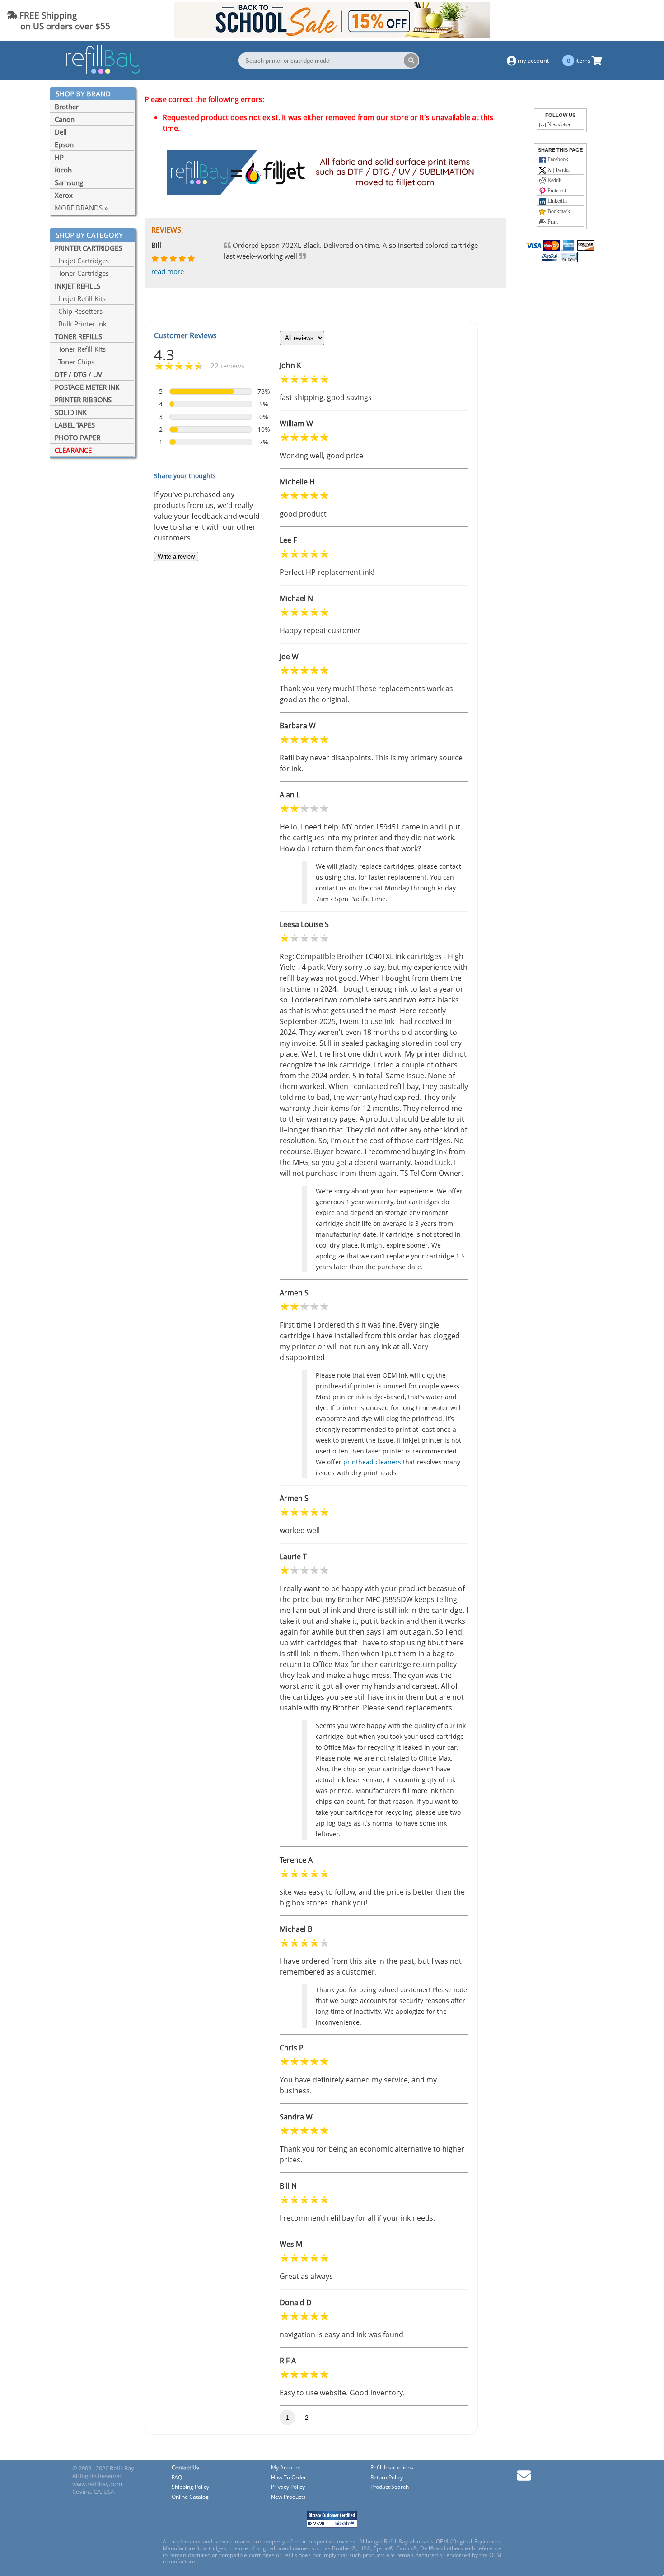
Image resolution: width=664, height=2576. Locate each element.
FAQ (177, 2478)
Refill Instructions (392, 2468)
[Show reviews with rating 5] (211, 391)
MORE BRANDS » (81, 208)
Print (552, 222)
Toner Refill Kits (80, 349)
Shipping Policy (190, 2487)
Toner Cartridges (82, 273)
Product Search (390, 2487)
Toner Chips (75, 362)
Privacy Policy (288, 2487)
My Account (286, 2468)
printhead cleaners (372, 1462)
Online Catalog (190, 2497)
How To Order (289, 2478)
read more (168, 271)
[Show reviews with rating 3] (211, 417)
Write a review (176, 557)
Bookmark (558, 211)
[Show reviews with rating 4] (211, 404)
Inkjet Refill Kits (80, 298)
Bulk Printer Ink (81, 324)
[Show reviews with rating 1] (211, 442)
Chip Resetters (79, 311)
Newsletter (558, 125)
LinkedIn (556, 201)
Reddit (554, 180)
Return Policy (387, 2478)
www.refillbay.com (97, 2484)
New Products (288, 2497)
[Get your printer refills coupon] (332, 36)
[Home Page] (103, 72)
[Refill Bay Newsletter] (524, 2479)
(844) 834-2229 (625, 21)
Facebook (557, 159)
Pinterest (556, 191)
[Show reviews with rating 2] (211, 429)
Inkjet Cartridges (82, 261)
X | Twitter (558, 170)
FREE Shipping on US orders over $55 (58, 21)
